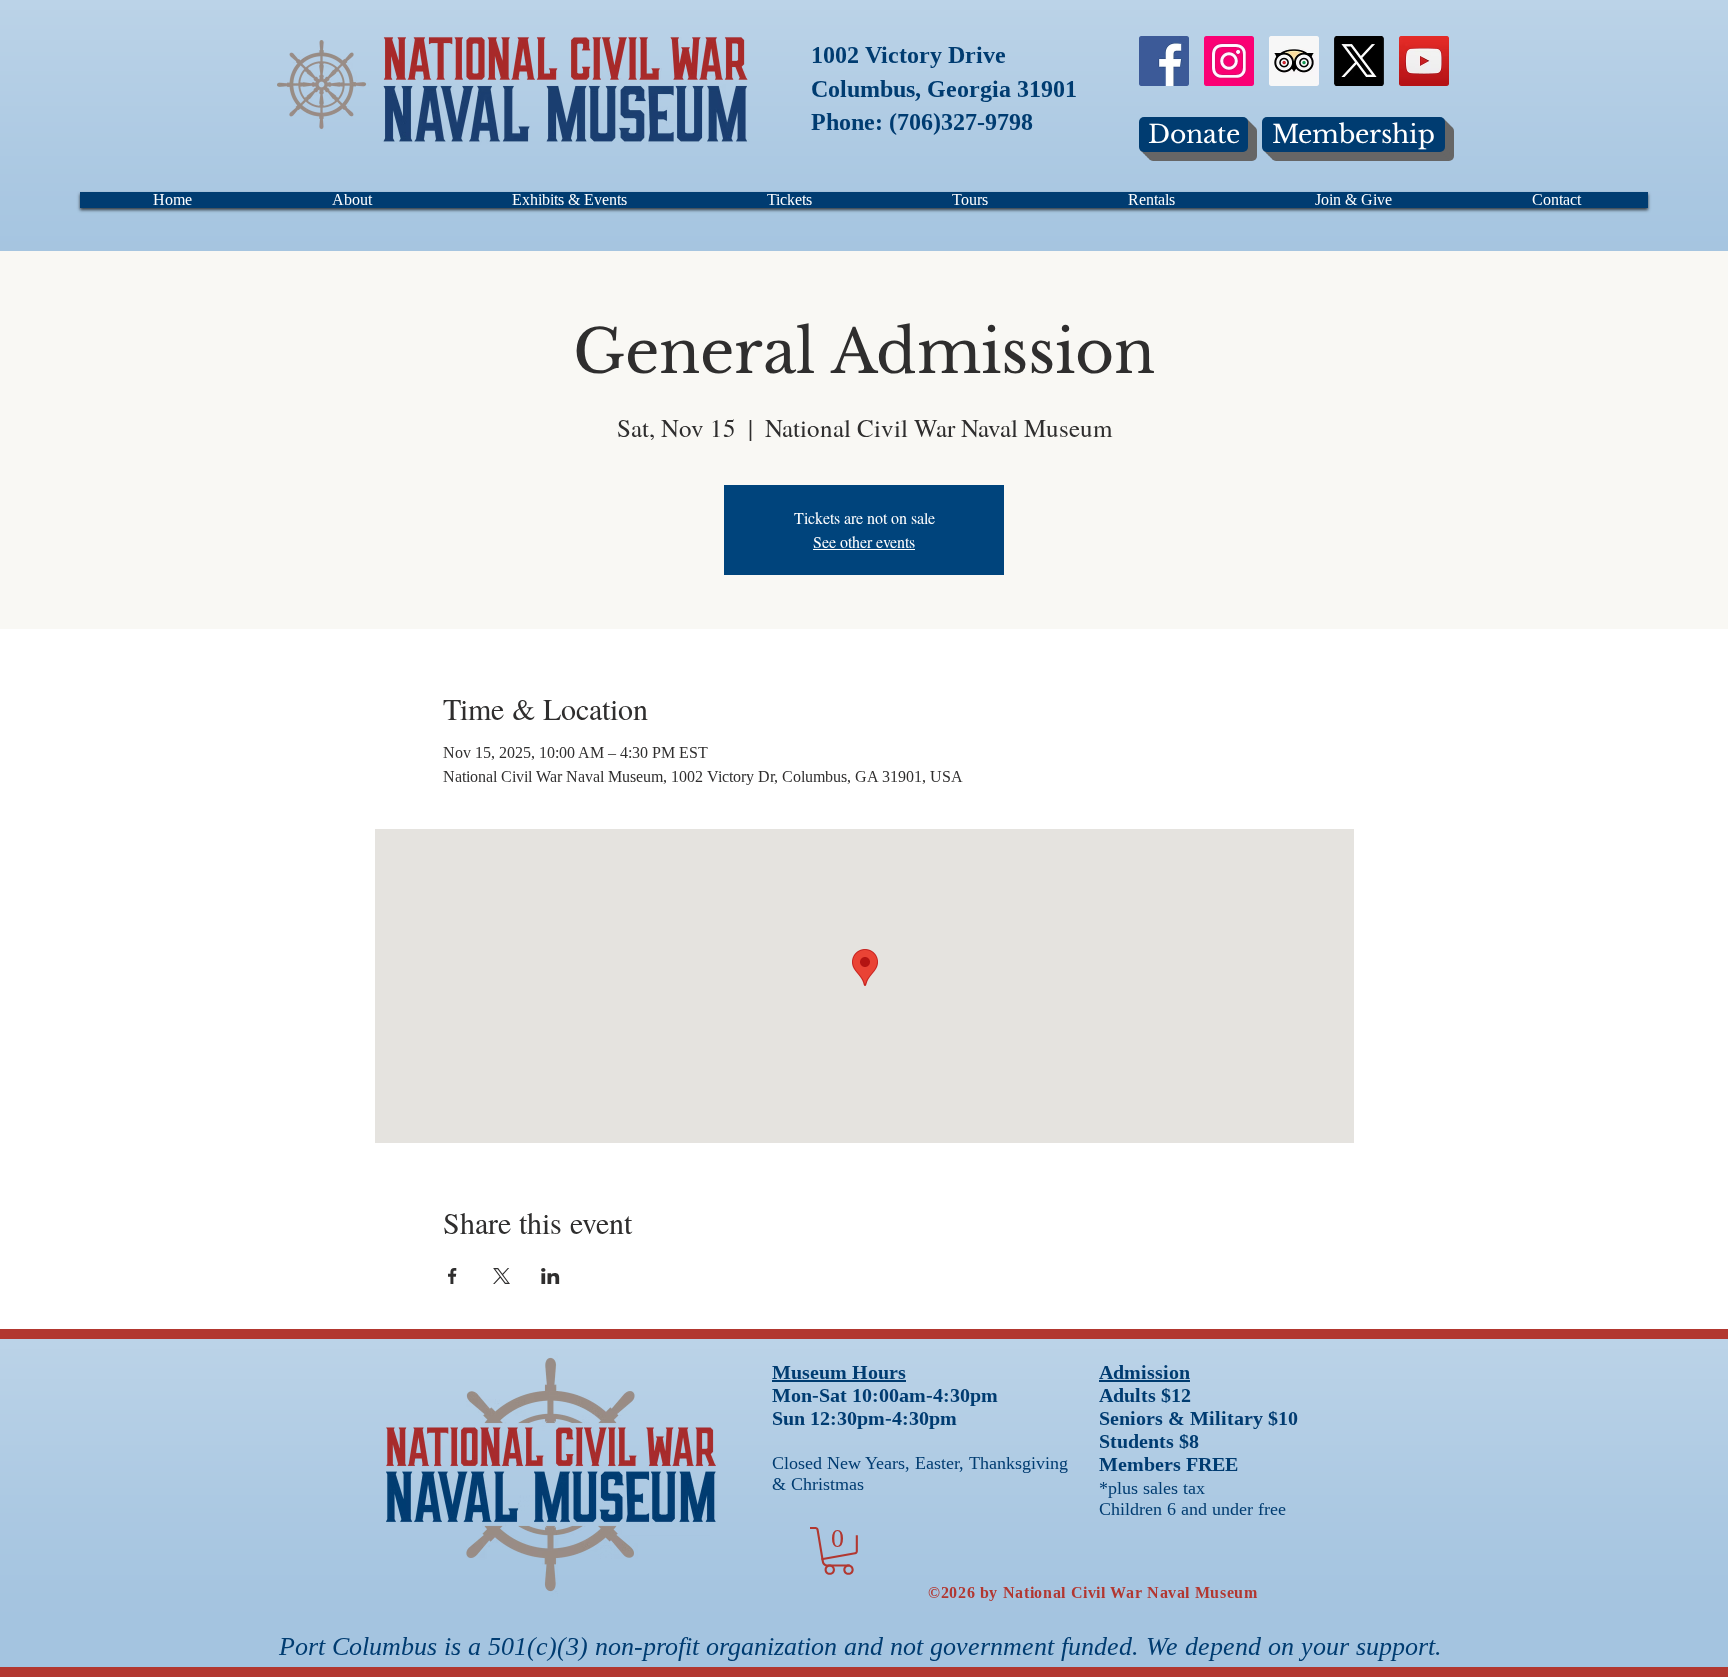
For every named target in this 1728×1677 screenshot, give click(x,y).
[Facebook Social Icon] (1164, 61)
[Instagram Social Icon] (1229, 61)
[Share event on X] (501, 1276)
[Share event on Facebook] (452, 1276)
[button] (838, 1551)
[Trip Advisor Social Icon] (1294, 61)
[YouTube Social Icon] (1424, 61)
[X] (1359, 61)
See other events (864, 541)
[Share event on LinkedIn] (550, 1276)
